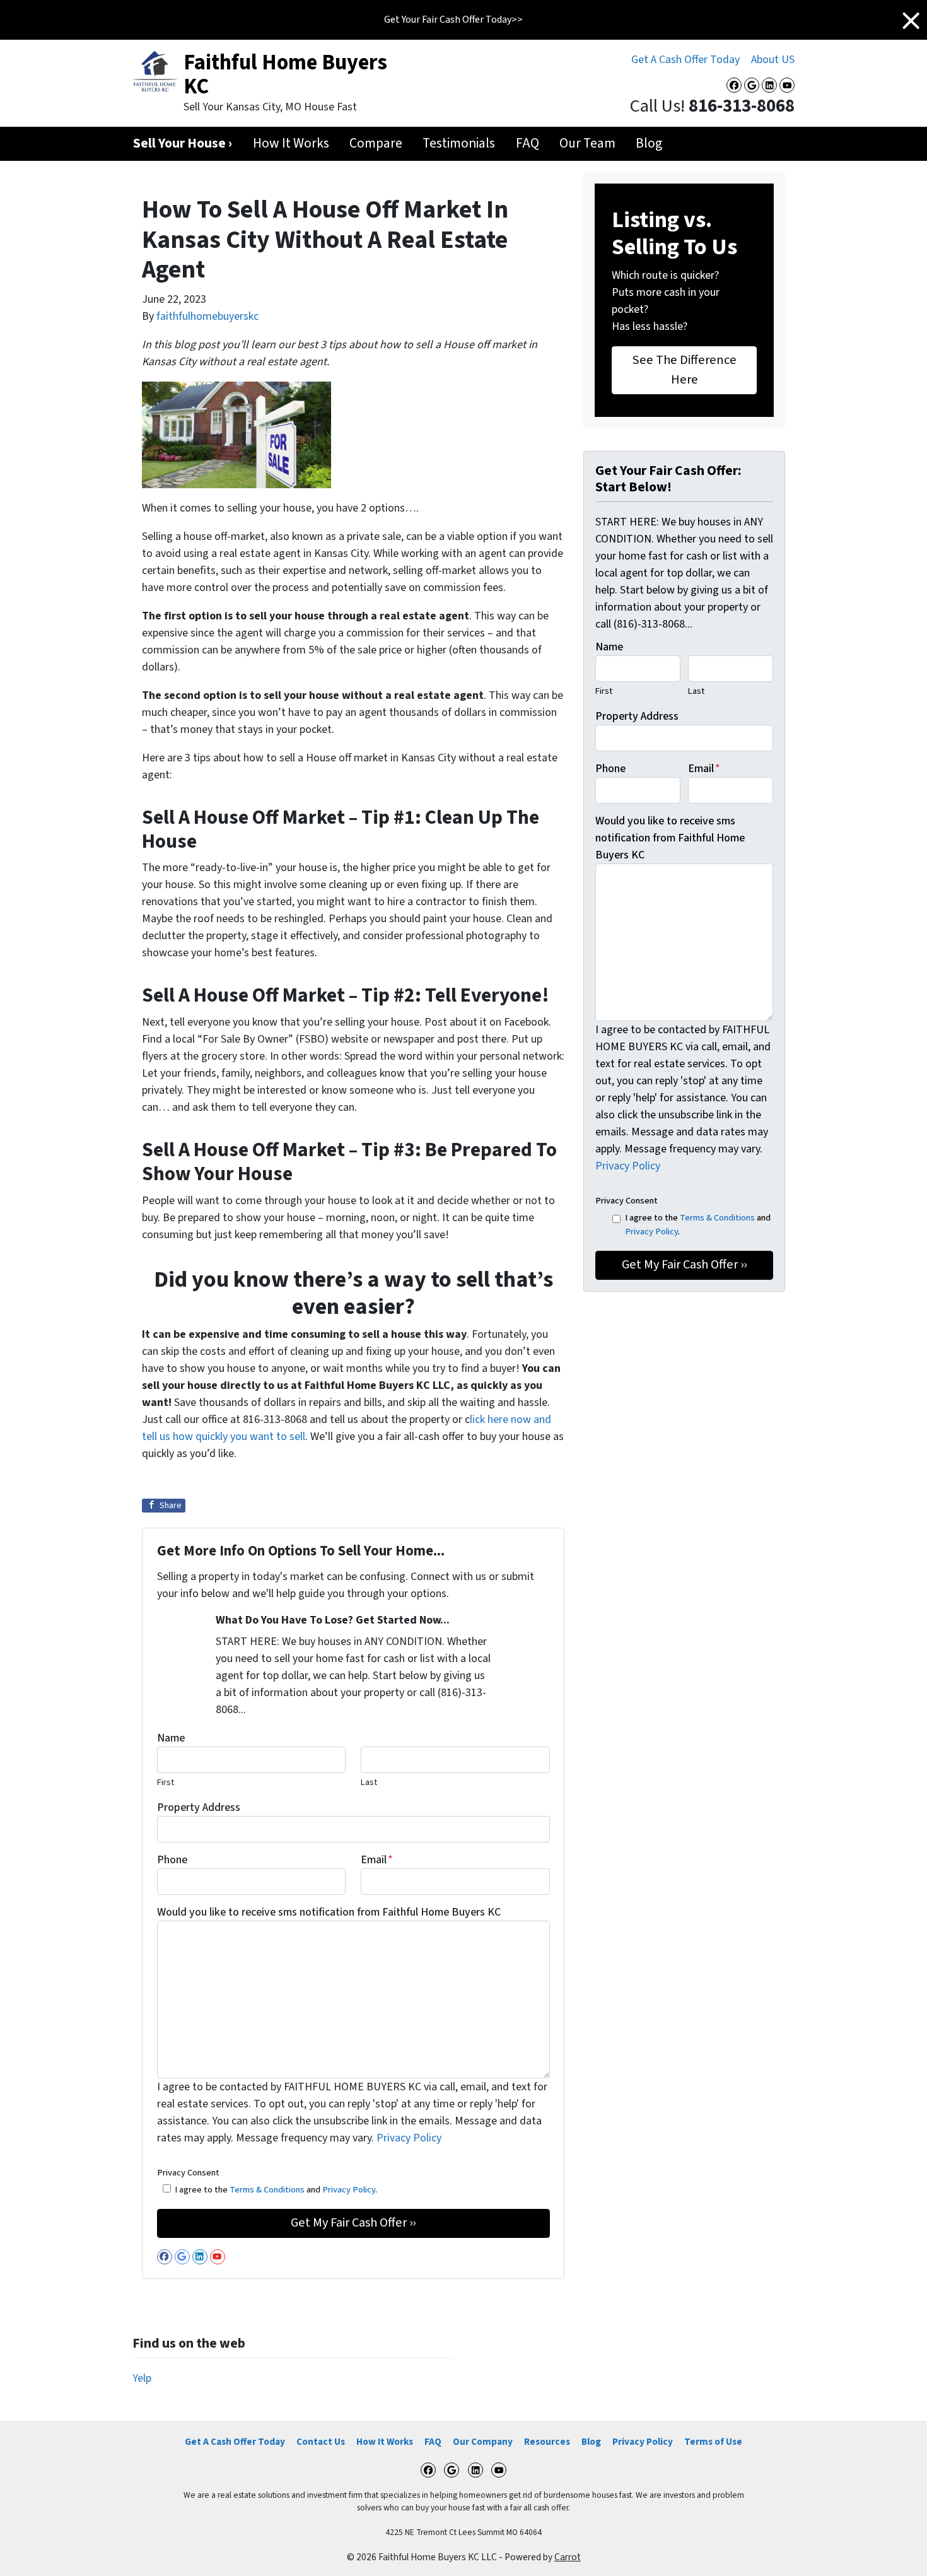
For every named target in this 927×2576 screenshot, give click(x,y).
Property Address (199, 1807)
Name (171, 1738)
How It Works (291, 143)
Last (369, 1782)
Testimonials (459, 143)
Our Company (483, 2442)
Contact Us (321, 2442)
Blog (649, 143)
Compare (376, 143)
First (166, 1782)
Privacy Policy (409, 2138)
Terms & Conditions (267, 2190)
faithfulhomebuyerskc (207, 316)
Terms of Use (713, 2442)
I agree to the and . (276, 2190)
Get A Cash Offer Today (685, 60)
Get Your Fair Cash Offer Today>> (453, 20)
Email (377, 1860)
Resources (547, 2442)
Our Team (587, 143)
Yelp (142, 2378)
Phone (172, 1860)
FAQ (528, 143)
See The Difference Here (685, 369)
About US (773, 60)
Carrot (568, 2557)
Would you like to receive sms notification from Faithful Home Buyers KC (329, 1912)
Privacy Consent (188, 2173)
